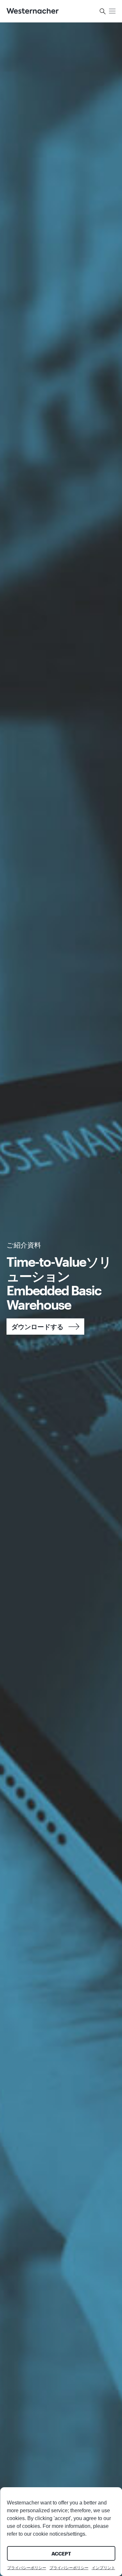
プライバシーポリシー (27, 2568)
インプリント (103, 2568)
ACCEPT (61, 2554)
